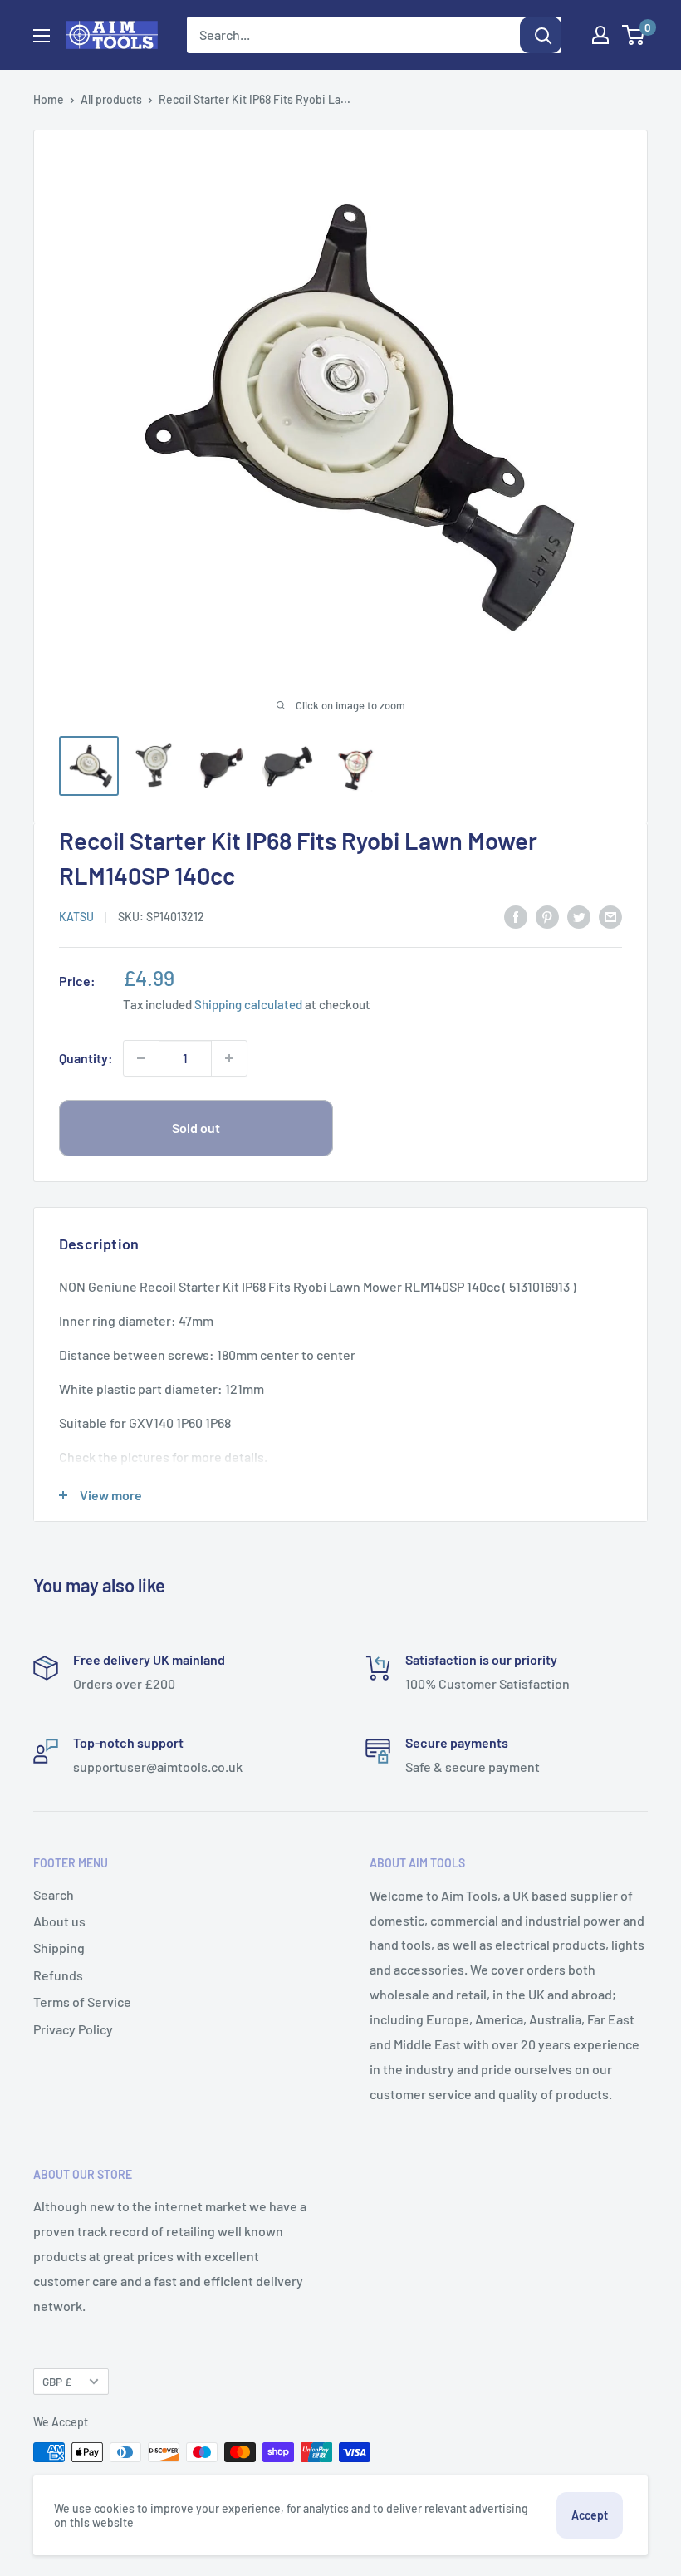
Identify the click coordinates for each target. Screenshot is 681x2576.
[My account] (600, 35)
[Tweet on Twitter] (579, 916)
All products (111, 99)
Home (49, 99)
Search (54, 1894)
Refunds (58, 1975)
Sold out (196, 1128)
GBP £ (57, 2381)
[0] (634, 35)
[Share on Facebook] (516, 916)
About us (59, 1921)
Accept (590, 2515)
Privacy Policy (73, 2029)
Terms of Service (82, 2002)
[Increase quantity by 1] (229, 1058)
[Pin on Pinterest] (547, 916)
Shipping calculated (248, 1004)
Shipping (59, 1948)
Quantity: (86, 1058)
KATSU (76, 917)
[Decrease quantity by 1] (141, 1058)
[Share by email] (610, 916)
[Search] (541, 35)
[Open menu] (42, 36)
